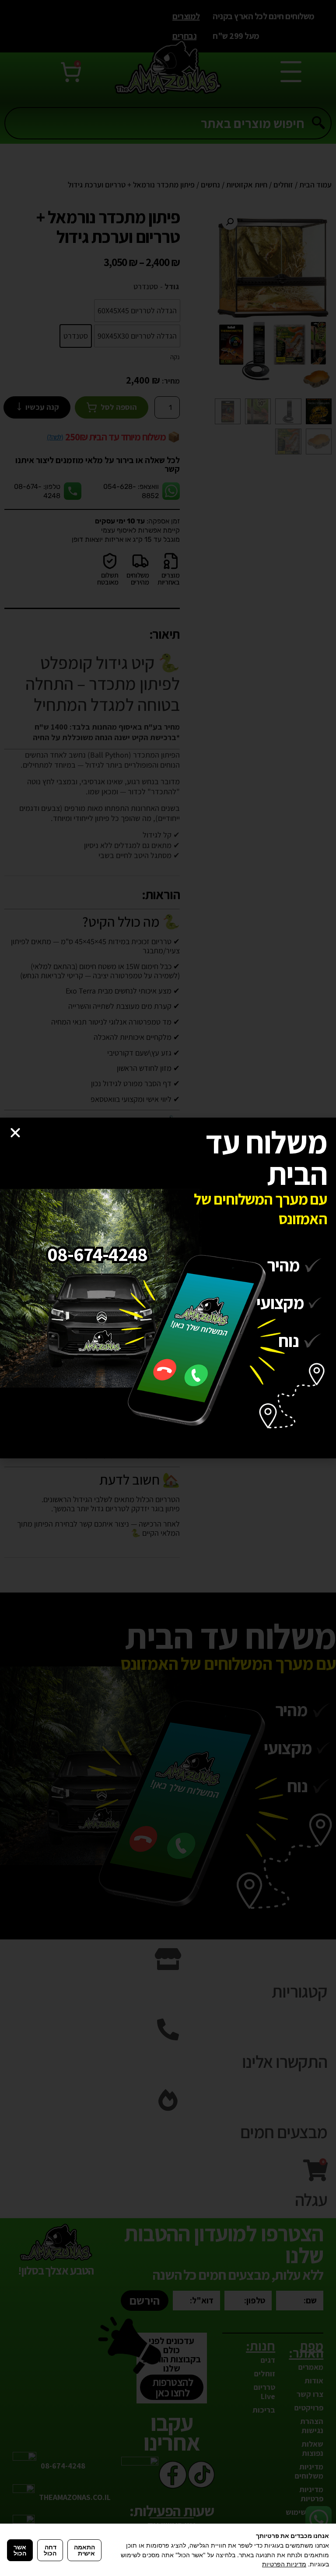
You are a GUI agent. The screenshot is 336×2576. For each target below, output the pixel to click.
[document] (168, 1288)
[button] (15, 1133)
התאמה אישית (84, 2550)
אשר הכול (20, 2550)
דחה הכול (50, 2550)
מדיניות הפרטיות (284, 2564)
